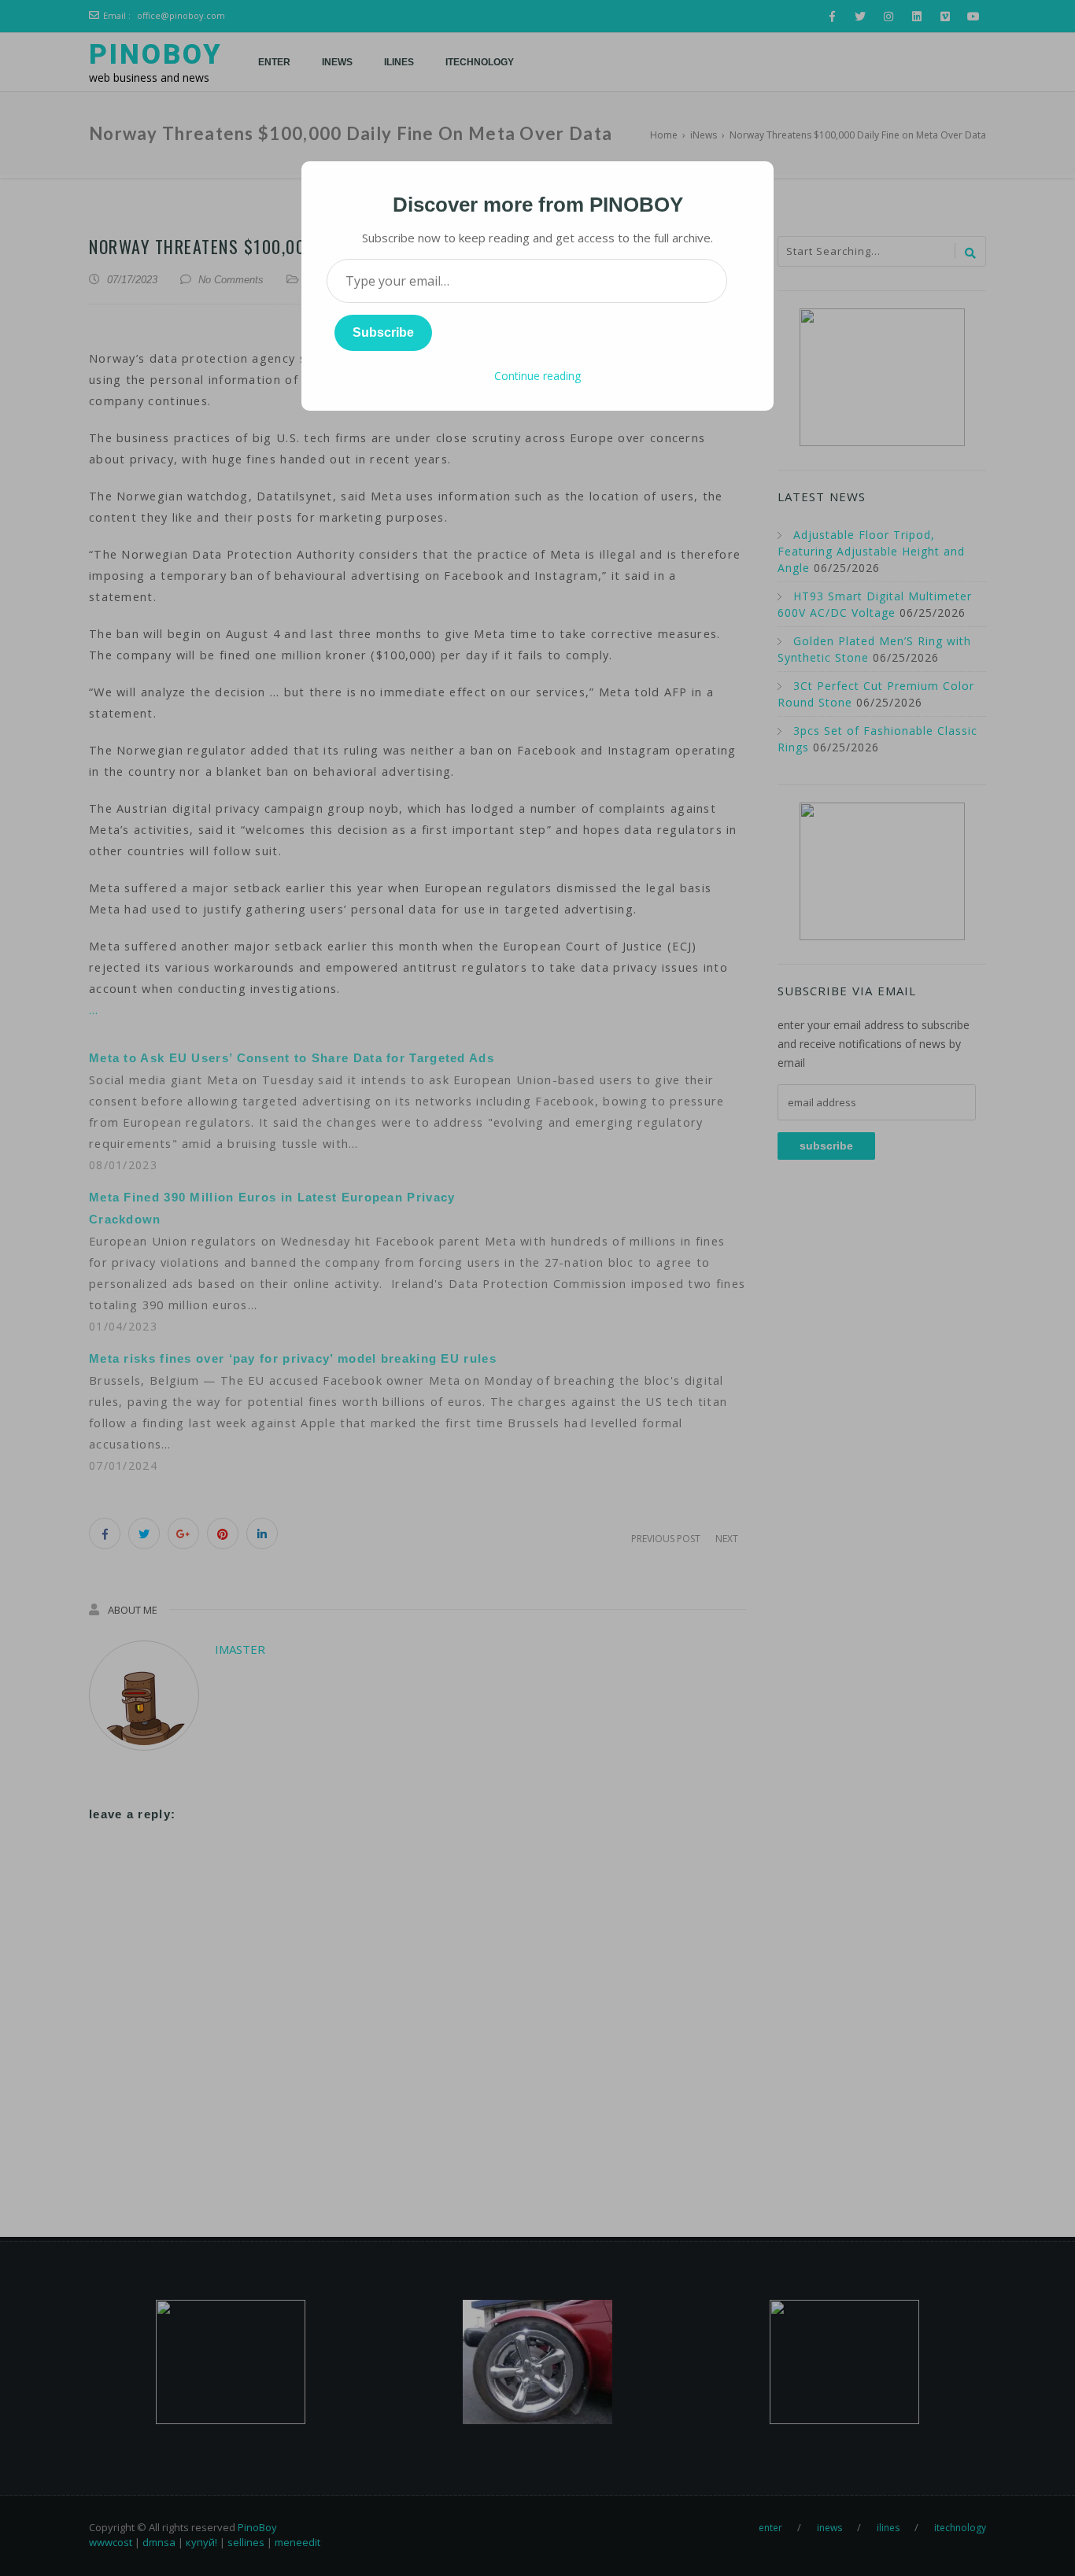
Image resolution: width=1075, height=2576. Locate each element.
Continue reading (537, 376)
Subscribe (383, 332)
